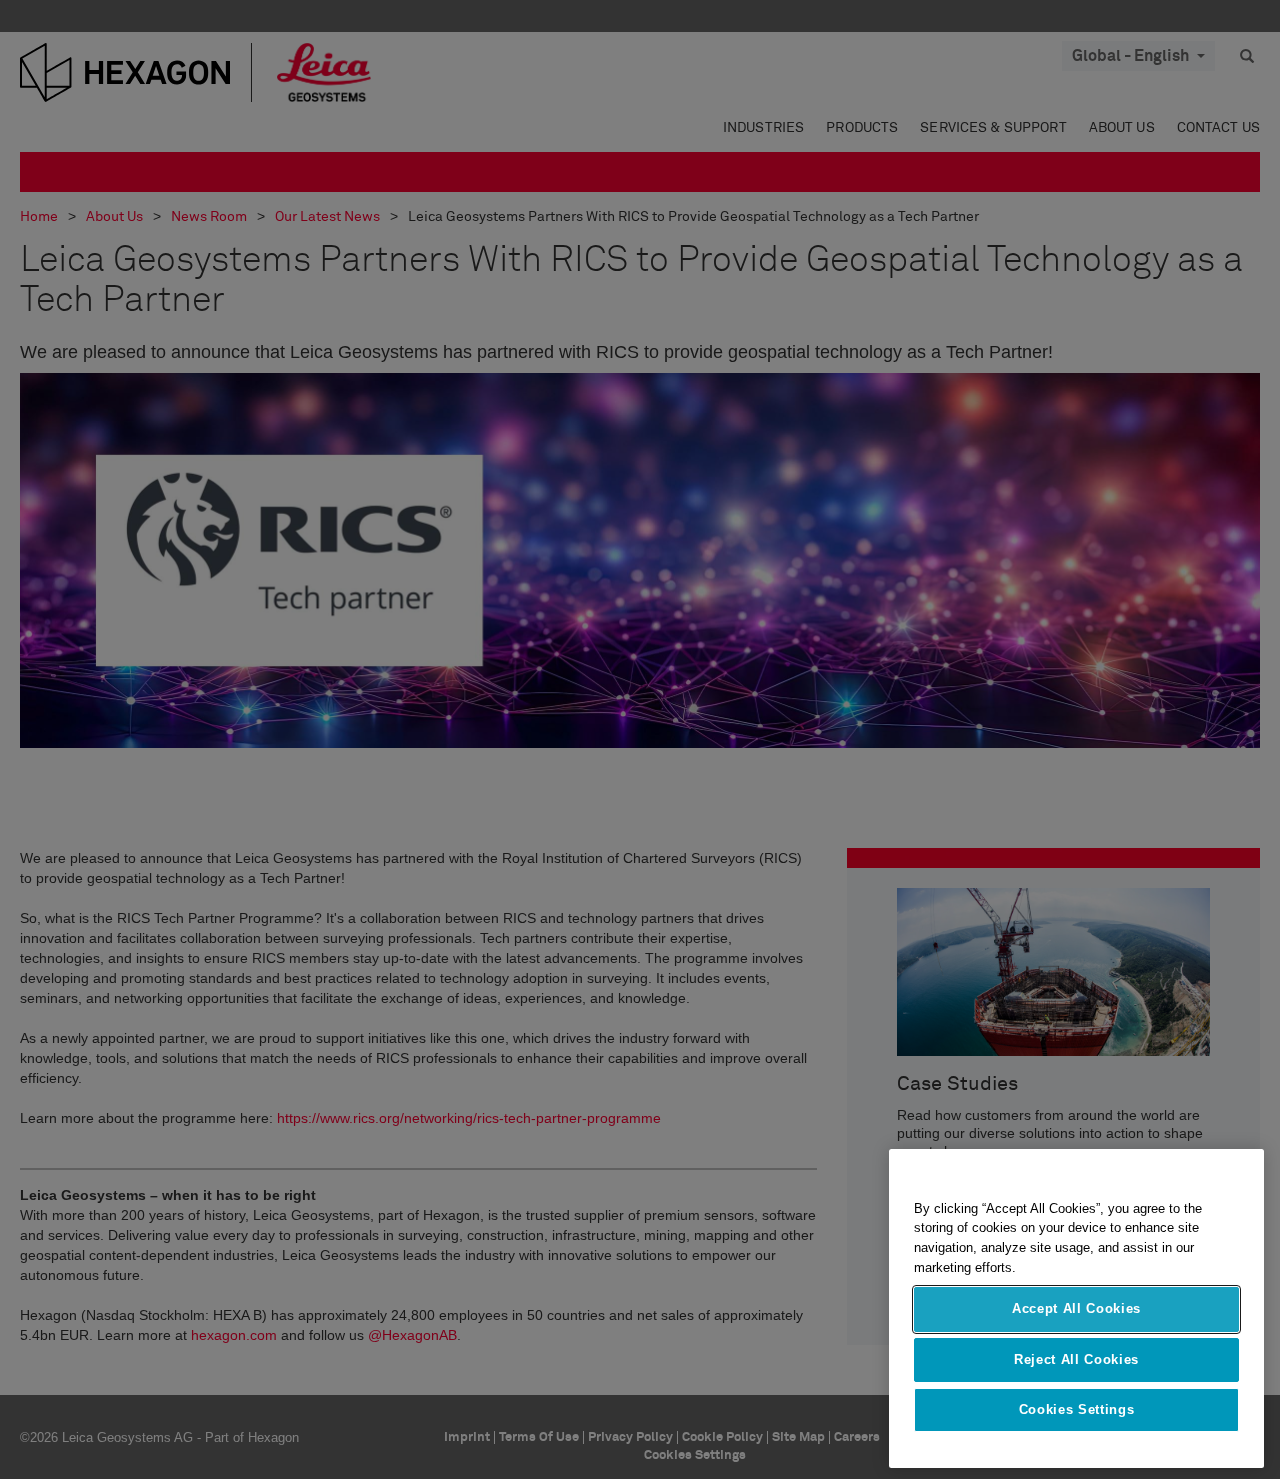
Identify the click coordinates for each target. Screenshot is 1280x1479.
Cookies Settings (1077, 1410)
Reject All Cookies (1076, 1359)
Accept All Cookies (1076, 1309)
